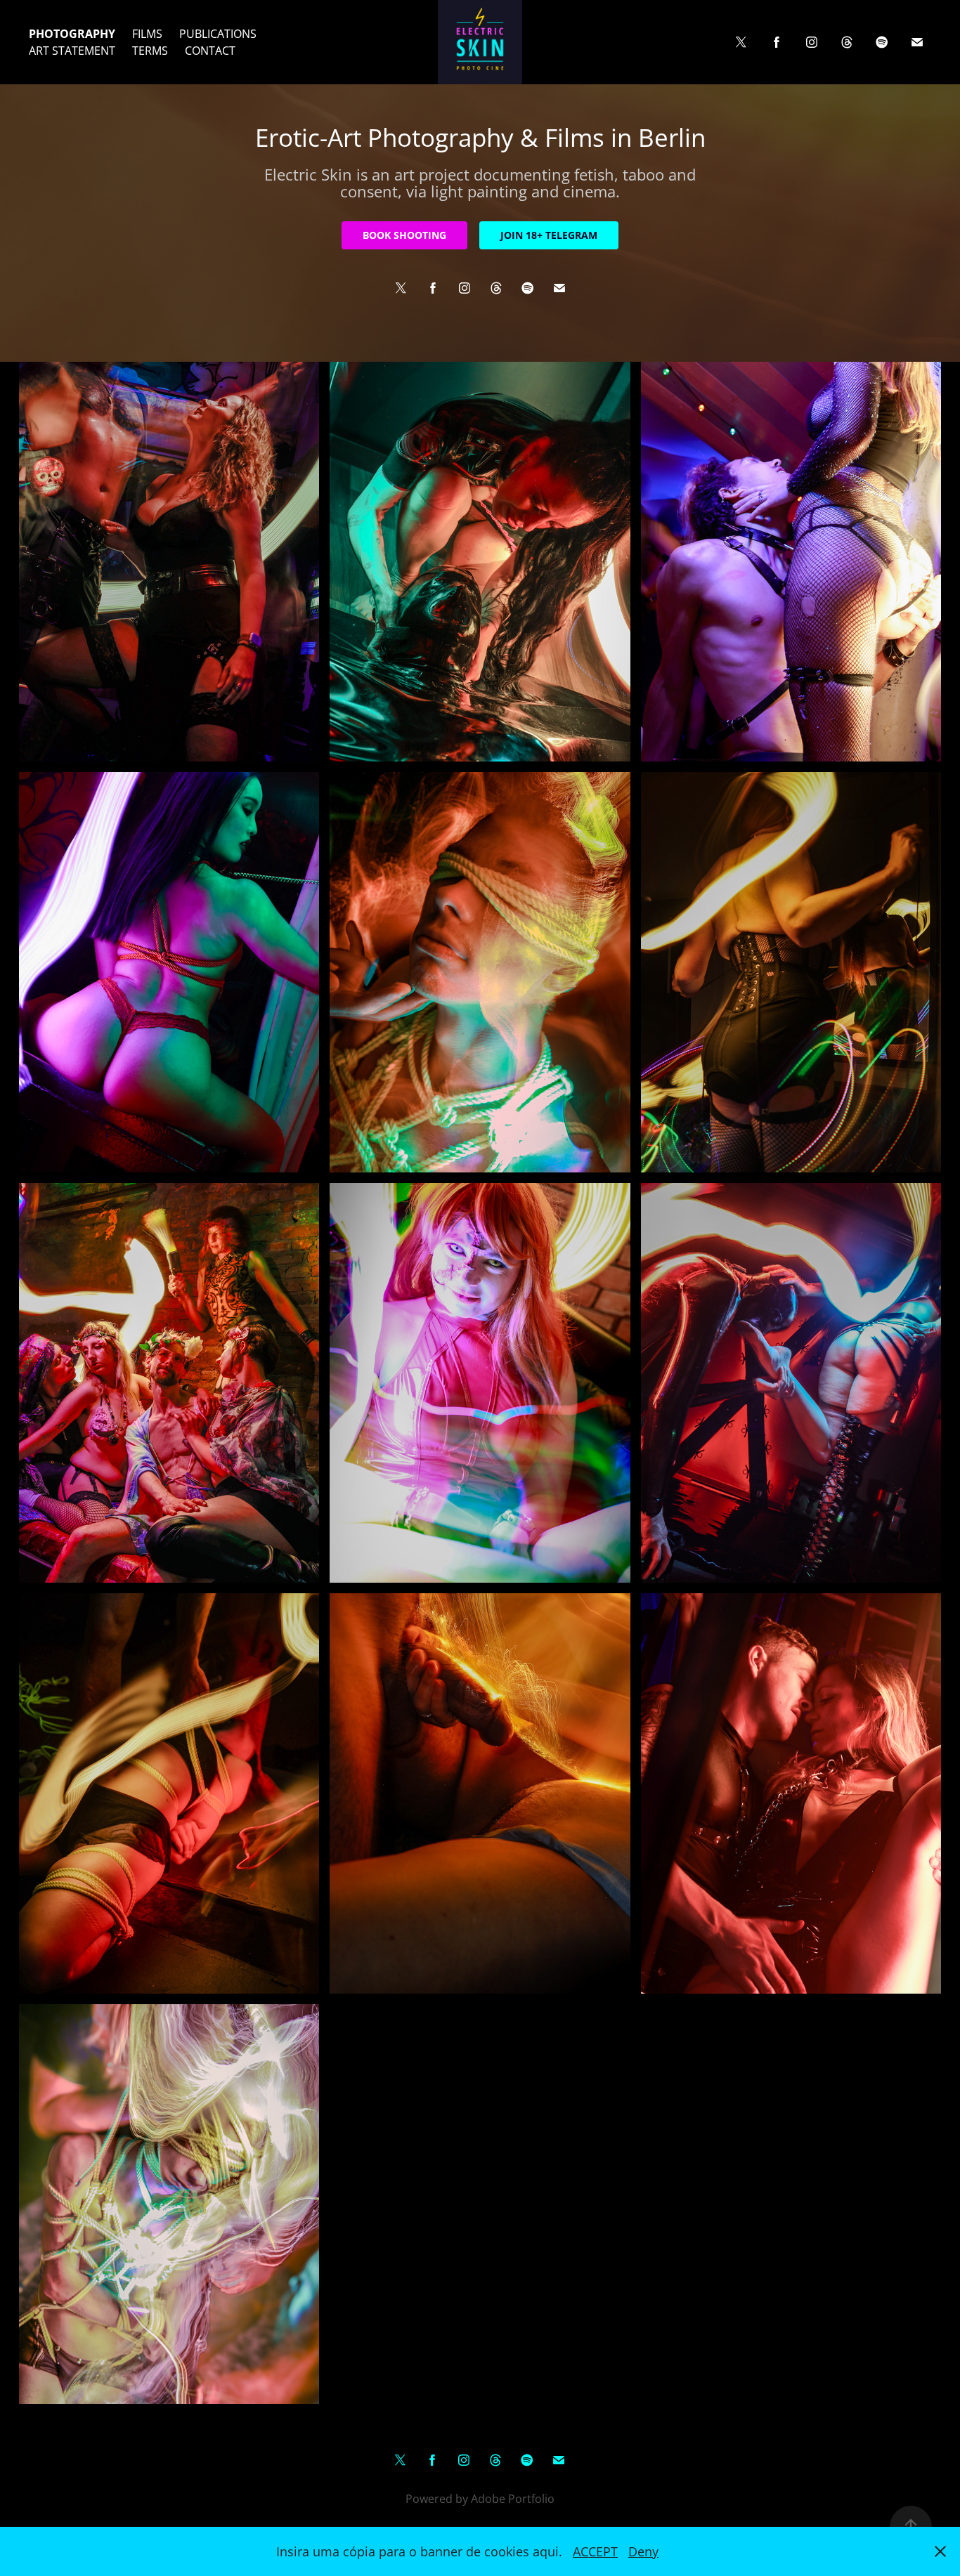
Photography (72, 34)
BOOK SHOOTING (404, 235)
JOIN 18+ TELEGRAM (549, 235)
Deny (643, 2551)
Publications (218, 34)
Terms (150, 51)
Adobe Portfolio (513, 2499)
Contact (210, 51)
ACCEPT (595, 2551)
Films (147, 34)
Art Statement (72, 51)
